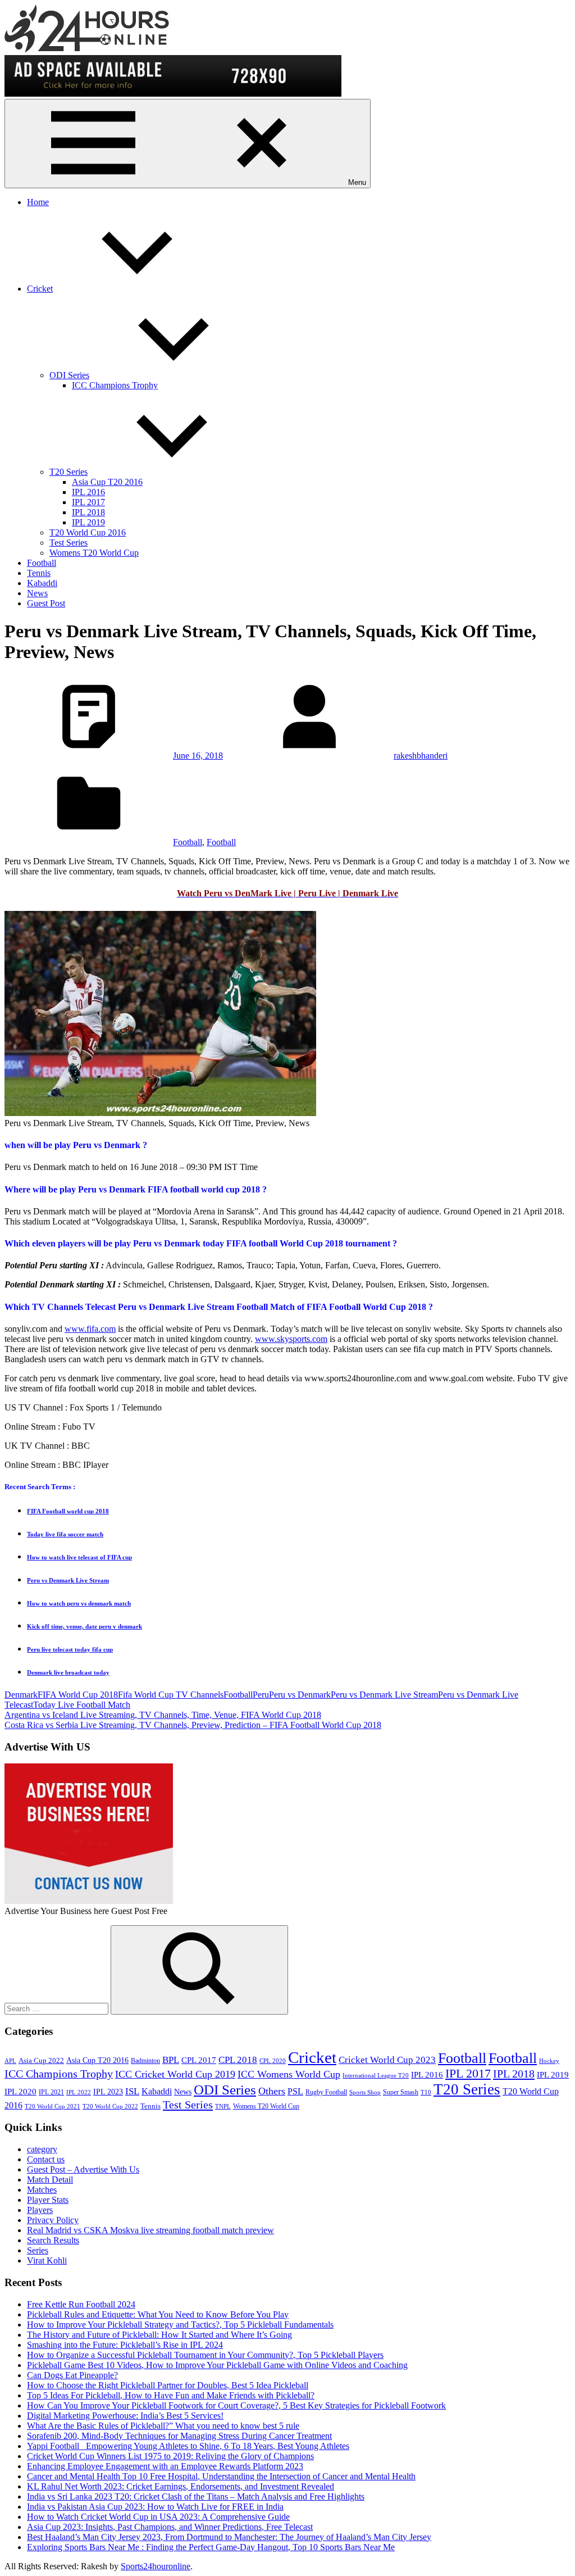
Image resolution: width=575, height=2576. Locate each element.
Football (42, 563)
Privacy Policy (53, 2220)
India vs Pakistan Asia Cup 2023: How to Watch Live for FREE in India (155, 2507)
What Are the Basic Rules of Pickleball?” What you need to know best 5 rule (163, 2426)
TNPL (223, 2106)
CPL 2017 (199, 2060)
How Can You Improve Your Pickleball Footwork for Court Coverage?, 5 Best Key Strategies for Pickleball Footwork (236, 2405)
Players (40, 2210)
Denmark (21, 1695)
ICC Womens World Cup (289, 2074)
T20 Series (69, 472)
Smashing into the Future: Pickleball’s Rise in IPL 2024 (125, 2345)
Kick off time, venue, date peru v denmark (85, 1626)
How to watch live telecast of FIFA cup (79, 1557)
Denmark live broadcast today (68, 1672)
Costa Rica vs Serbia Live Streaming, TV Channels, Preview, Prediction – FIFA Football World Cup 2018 (193, 1725)
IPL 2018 (88, 512)
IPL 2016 (88, 492)
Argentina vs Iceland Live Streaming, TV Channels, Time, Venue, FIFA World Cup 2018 (163, 1715)
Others (272, 2091)
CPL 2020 (273, 2061)
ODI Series (69, 375)
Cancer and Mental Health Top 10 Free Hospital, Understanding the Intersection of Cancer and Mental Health (221, 2476)
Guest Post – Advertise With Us (83, 2169)
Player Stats (48, 2200)
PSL (295, 2091)
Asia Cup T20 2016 (107, 482)
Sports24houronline (156, 2566)
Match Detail (50, 2180)
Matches (42, 2190)
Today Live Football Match (82, 1705)
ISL (132, 2091)
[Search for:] (58, 2008)
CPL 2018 (238, 2060)
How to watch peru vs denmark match (79, 1603)
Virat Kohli (47, 2260)
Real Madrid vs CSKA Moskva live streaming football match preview (150, 2230)
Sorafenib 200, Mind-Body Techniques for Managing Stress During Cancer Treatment (179, 2436)
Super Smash (401, 2092)
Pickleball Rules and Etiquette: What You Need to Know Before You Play (158, 2314)
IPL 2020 (20, 2091)
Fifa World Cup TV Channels (171, 1695)
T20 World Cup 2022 (110, 2106)
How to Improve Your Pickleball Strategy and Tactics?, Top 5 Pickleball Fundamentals (180, 2325)
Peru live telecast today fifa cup (70, 1649)
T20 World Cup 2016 (88, 532)
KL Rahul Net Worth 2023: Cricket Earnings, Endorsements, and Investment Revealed (181, 2486)
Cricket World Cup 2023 (387, 2060)
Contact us (46, 2159)
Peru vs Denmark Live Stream (68, 1580)
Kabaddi (42, 583)
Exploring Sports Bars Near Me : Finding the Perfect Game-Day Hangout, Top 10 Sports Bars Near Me (211, 2547)
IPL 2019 (88, 522)
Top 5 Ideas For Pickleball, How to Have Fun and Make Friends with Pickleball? (171, 2395)
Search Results (53, 2240)
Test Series (69, 543)
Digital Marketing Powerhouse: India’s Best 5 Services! (125, 2416)
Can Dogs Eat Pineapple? (72, 2375)
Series (38, 2250)
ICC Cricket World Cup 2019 (175, 2074)
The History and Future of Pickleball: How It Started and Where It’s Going (159, 2335)
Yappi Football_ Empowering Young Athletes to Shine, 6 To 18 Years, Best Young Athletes (188, 2446)
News (37, 593)
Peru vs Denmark (300, 1695)
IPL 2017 (88, 502)
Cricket (40, 289)
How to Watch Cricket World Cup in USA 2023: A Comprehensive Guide (158, 2517)
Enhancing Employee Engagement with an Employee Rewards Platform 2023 (165, 2466)
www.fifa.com (90, 1329)
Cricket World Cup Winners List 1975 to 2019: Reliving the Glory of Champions (170, 2456)
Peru (261, 1695)
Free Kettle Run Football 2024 (81, 2304)
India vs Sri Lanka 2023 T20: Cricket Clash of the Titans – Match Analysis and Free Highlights (196, 2496)
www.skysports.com (291, 1339)
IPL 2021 (51, 2092)
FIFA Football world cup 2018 (68, 1511)
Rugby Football (326, 2092)
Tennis (39, 573)
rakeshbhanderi (421, 756)
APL (10, 2061)
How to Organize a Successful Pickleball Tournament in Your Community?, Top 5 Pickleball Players (205, 2355)
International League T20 (376, 2076)
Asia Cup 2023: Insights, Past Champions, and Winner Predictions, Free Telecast (170, 2527)
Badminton (145, 2061)
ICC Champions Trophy (115, 385)
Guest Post (46, 603)
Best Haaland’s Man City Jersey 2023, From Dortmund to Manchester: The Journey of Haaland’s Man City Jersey (229, 2537)
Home (38, 202)
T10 (426, 2092)
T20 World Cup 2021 (53, 2106)
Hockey (549, 2061)
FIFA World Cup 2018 (78, 1695)
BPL (171, 2060)
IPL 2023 (108, 2092)
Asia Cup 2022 (41, 2061)
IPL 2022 (79, 2092)
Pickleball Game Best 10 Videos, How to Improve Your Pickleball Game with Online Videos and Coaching (217, 2365)
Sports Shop (365, 2092)
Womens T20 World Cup (94, 553)
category (42, 2149)
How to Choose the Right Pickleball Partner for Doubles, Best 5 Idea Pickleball (168, 2385)
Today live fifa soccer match (65, 1534)
